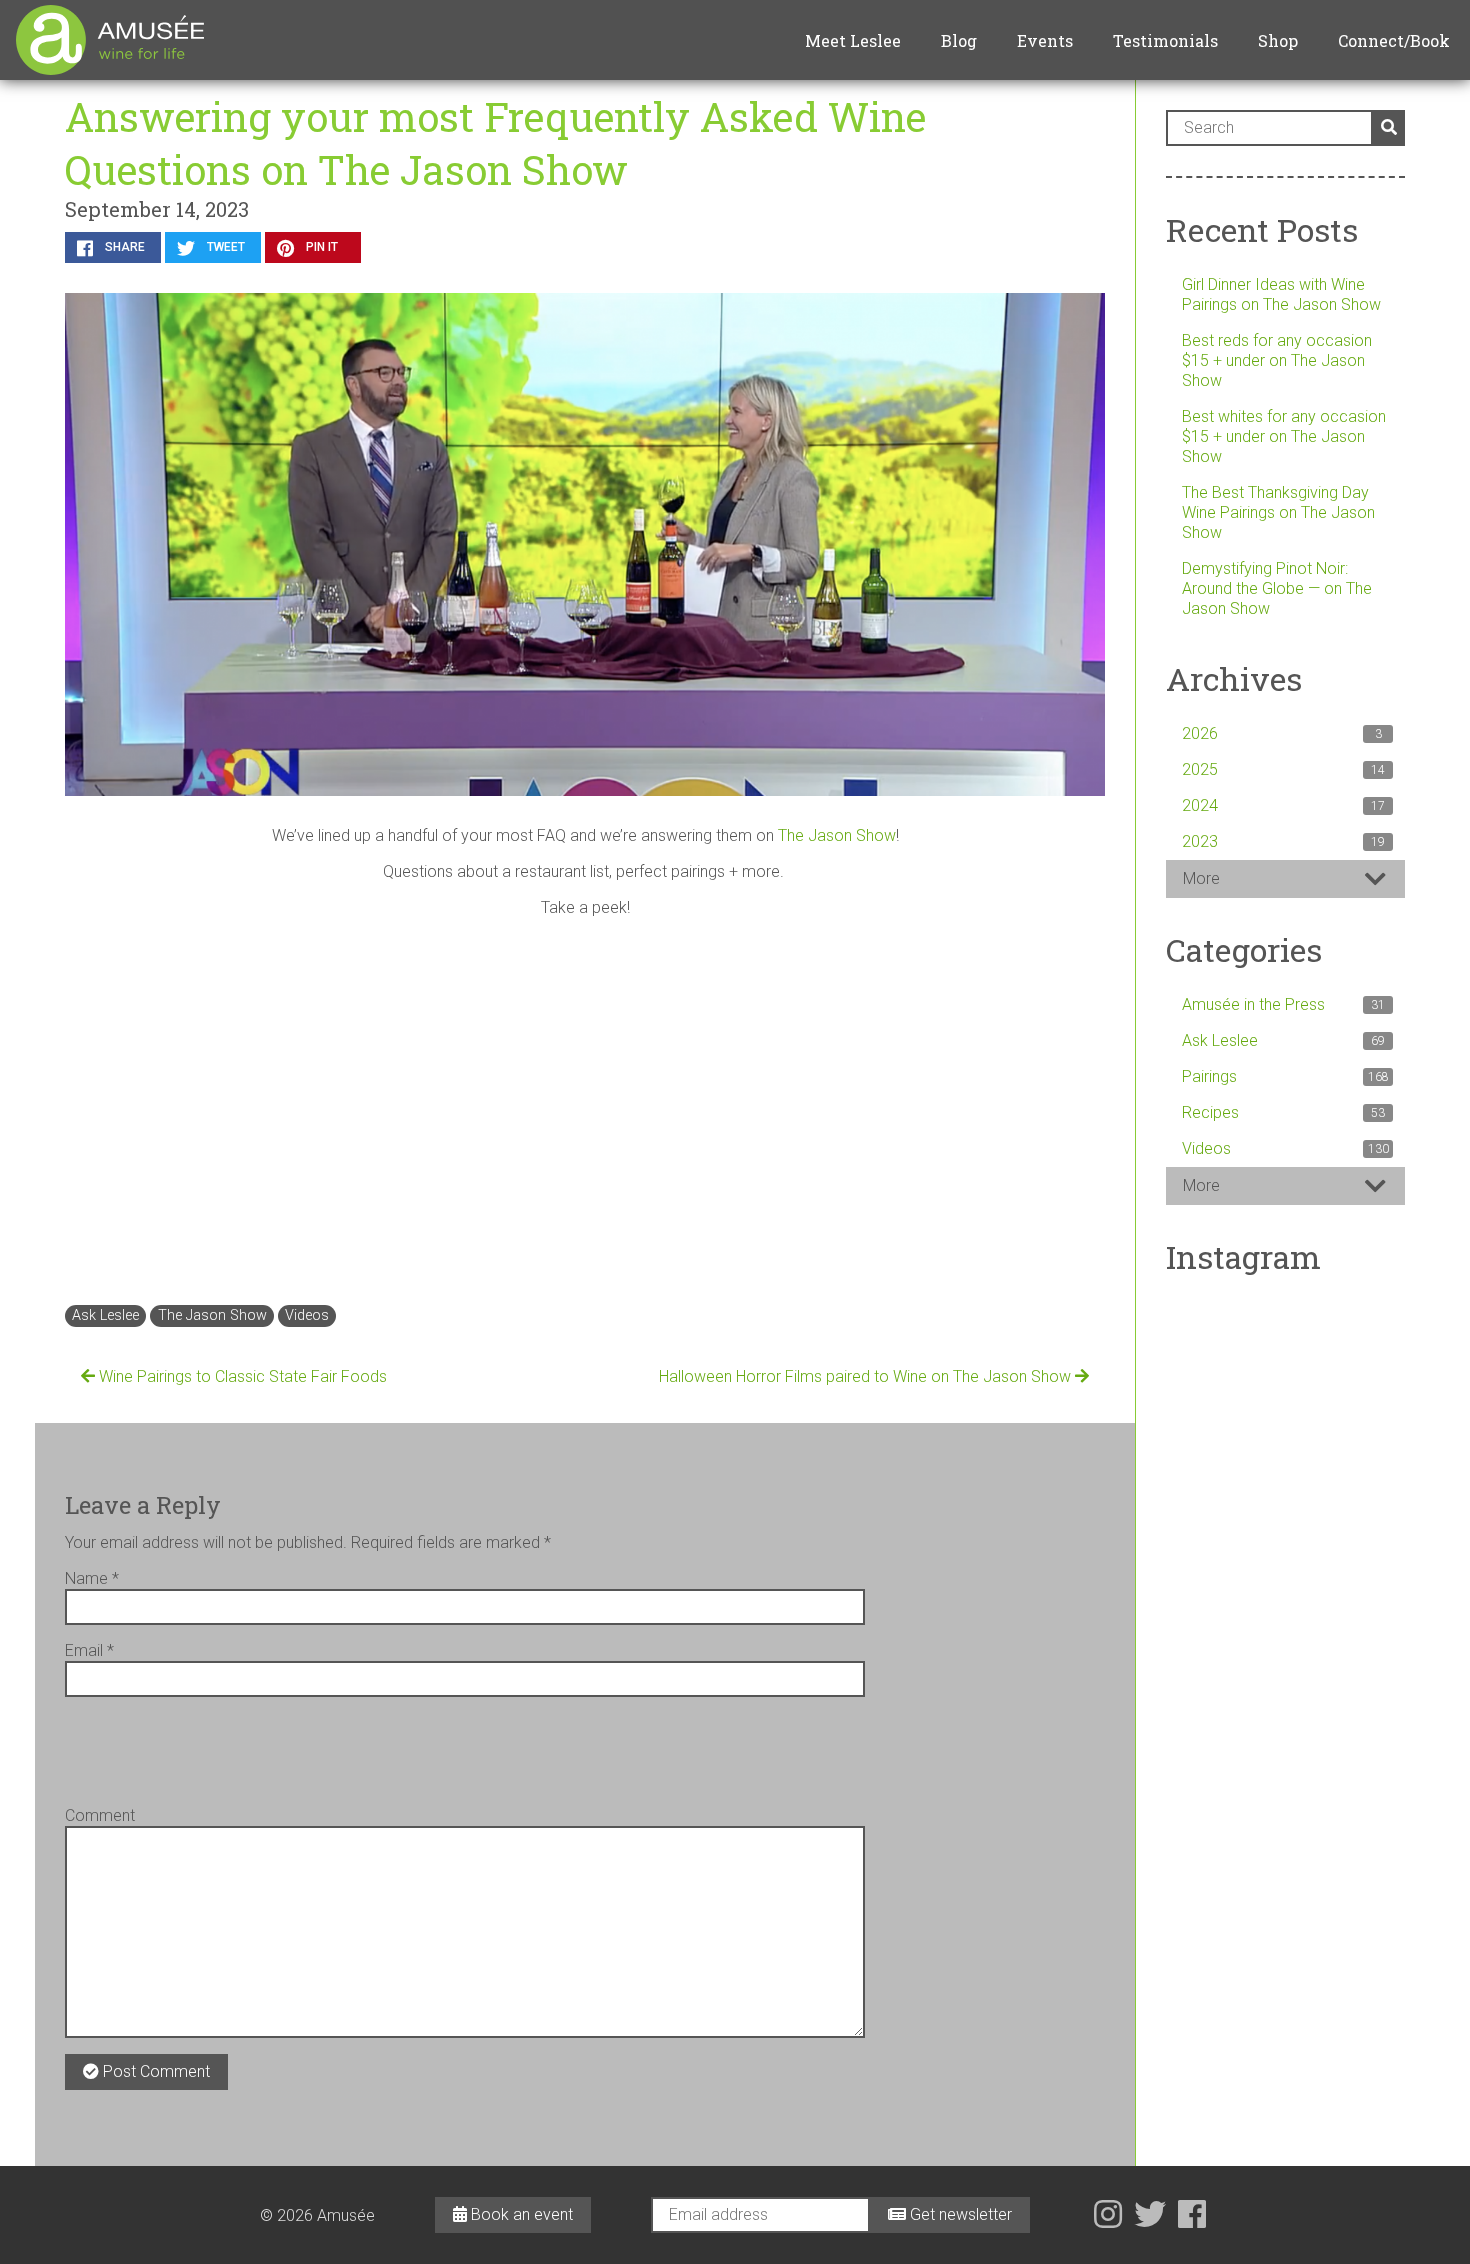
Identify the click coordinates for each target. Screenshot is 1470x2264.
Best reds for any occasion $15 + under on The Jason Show (1277, 360)
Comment (100, 1815)
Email (89, 1650)
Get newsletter (959, 2214)
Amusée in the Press (1283, 1004)
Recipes (1283, 1112)
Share (123, 247)
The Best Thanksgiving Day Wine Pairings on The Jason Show (1278, 512)
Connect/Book (1394, 40)
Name (92, 1578)
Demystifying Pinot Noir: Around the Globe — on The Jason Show (1277, 588)
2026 (1282, 733)
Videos (307, 1315)
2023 (1283, 841)
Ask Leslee (105, 1315)
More (1201, 878)
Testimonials (1165, 40)
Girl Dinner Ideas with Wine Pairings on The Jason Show (1281, 294)
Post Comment (154, 2071)
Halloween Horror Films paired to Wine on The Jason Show (867, 1376)
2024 (1283, 805)
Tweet (224, 247)
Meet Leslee (853, 40)
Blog (959, 40)
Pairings (1285, 1076)
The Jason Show (837, 835)
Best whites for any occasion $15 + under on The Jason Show (1284, 436)
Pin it (320, 247)
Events (1045, 40)
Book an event (520, 2214)
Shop (1278, 40)
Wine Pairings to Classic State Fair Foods (241, 1376)
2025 (1283, 769)
